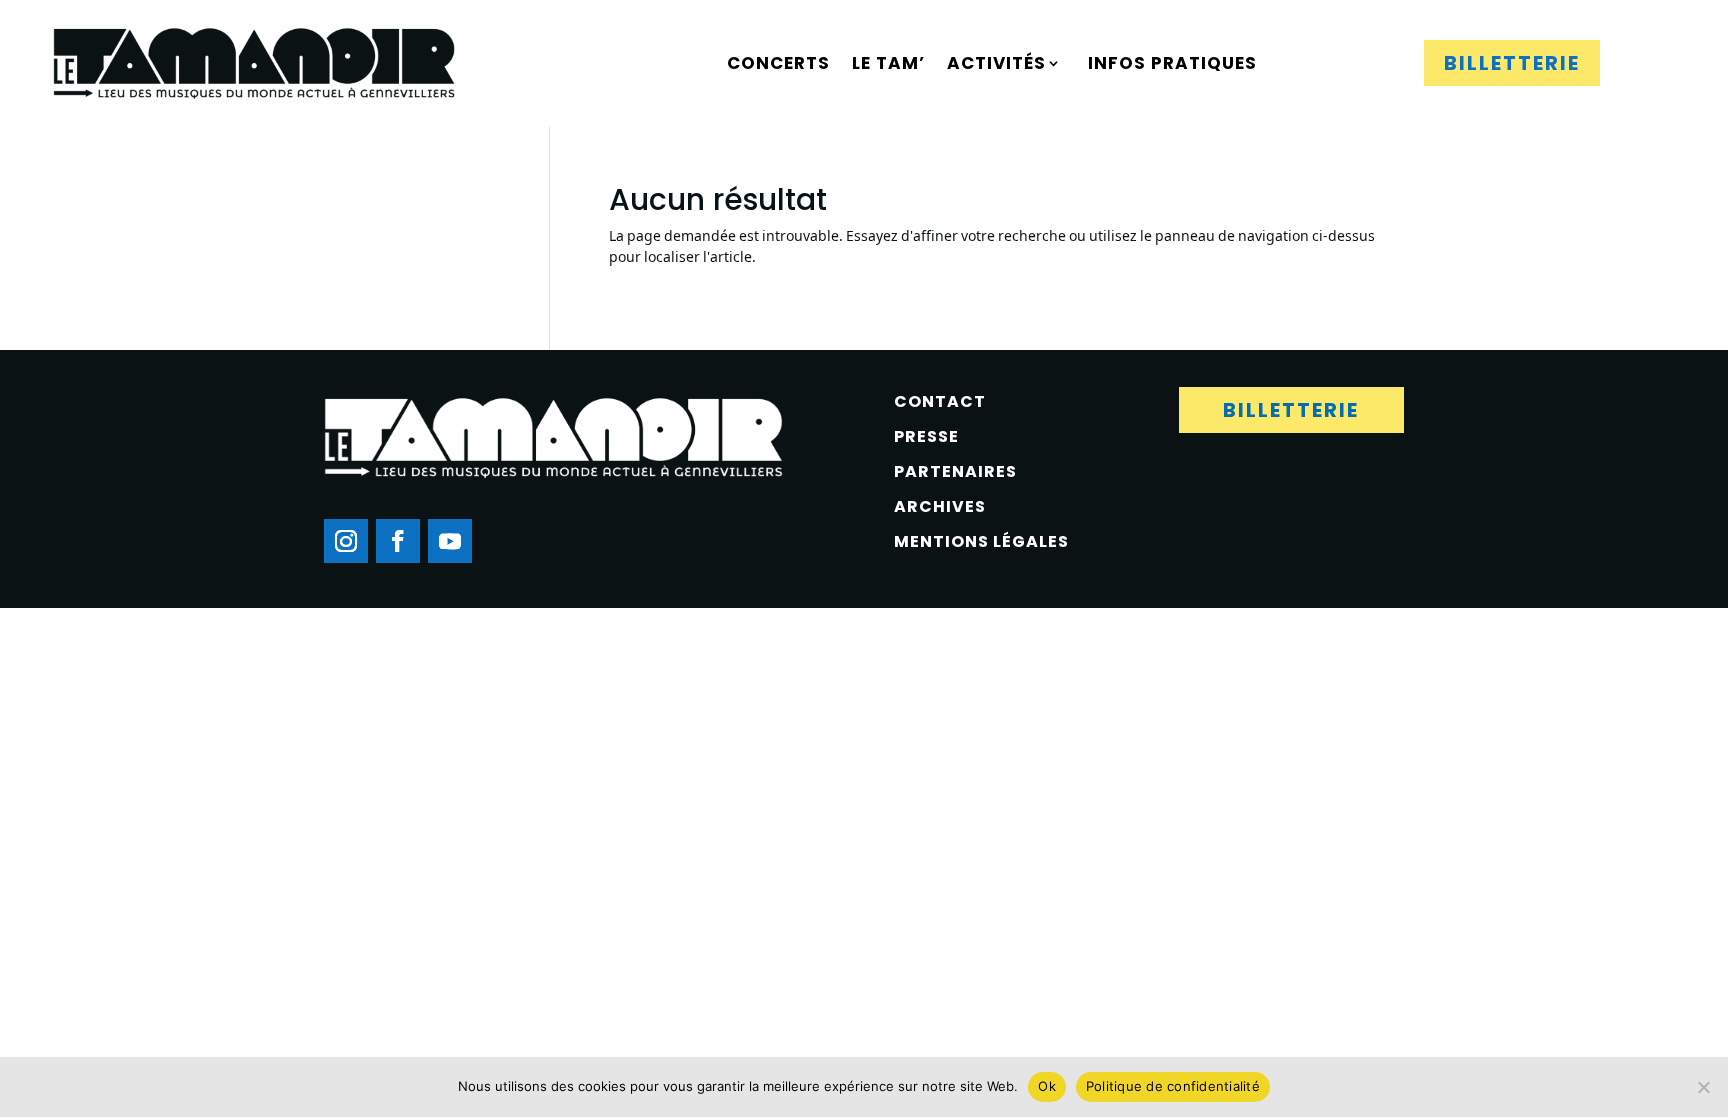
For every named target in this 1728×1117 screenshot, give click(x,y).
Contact (940, 401)
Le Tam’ (888, 63)
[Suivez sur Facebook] (398, 541)
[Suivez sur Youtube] (450, 541)
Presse (926, 436)
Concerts (778, 63)
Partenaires (955, 471)
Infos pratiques (1172, 63)
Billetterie (1512, 63)
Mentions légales (981, 541)
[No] (1703, 1087)
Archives (940, 506)
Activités (996, 63)
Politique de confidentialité (1173, 1086)
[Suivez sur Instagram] (346, 541)
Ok (1047, 1086)
